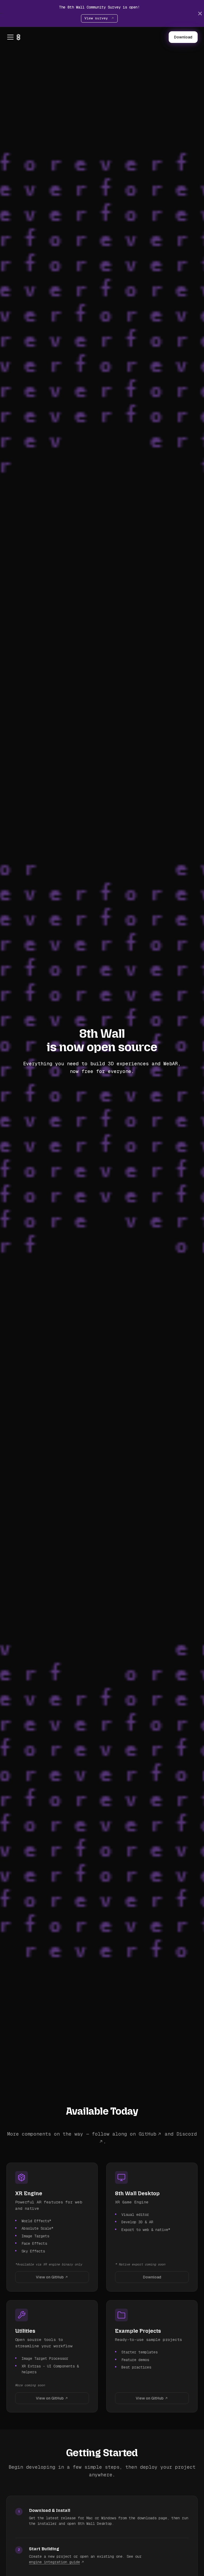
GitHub (147, 2134)
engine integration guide (54, 2562)
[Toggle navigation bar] (10, 37)
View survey (97, 18)
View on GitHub (50, 2277)
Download (183, 37)
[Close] (200, 13)
